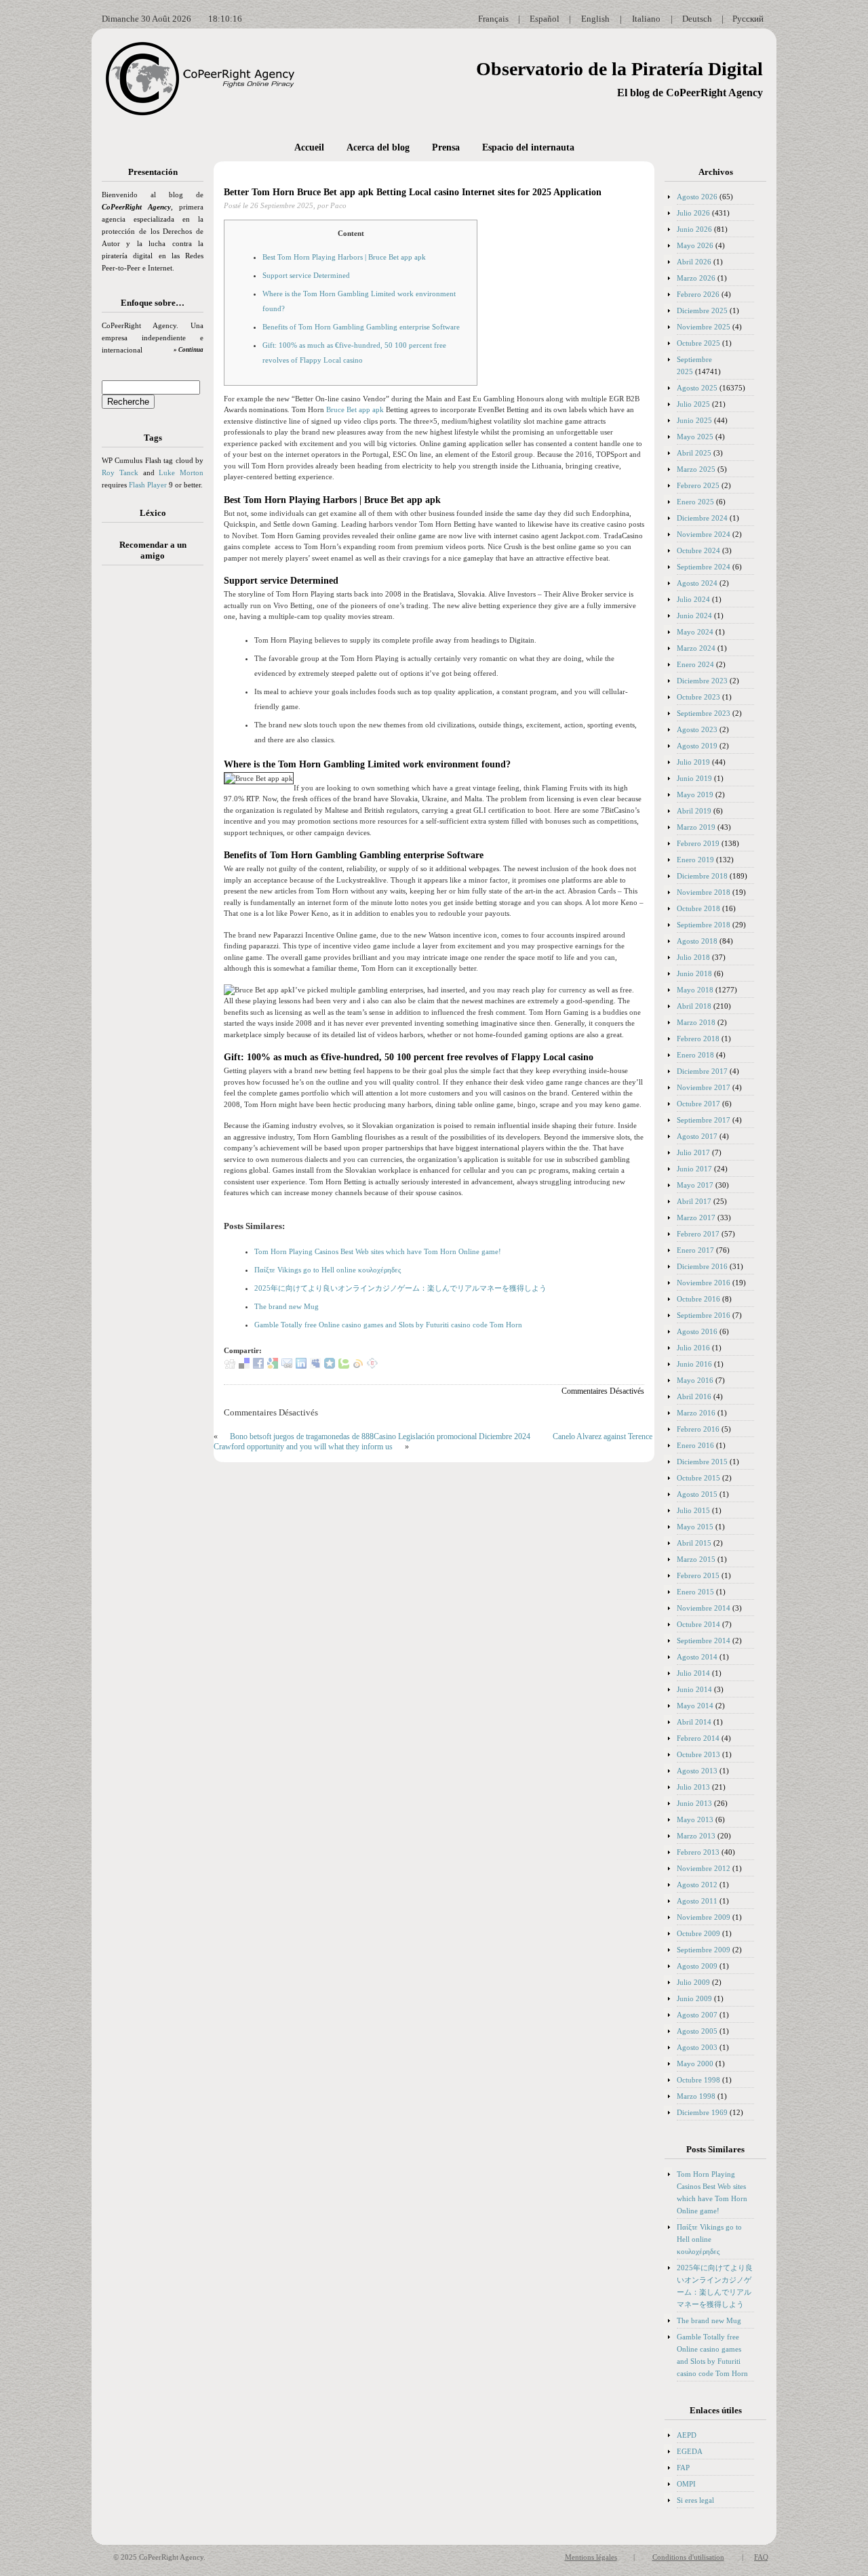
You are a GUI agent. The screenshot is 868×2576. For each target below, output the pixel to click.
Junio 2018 (694, 973)
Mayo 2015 (695, 1527)
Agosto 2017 (697, 1136)
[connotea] (372, 1366)
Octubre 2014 (698, 1624)
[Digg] (230, 1366)
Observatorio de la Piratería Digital (619, 69)
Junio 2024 (694, 616)
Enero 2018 (695, 1055)
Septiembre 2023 (704, 713)
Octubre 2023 (698, 697)
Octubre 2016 (698, 1299)
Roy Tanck (120, 472)
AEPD (687, 2435)
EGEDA (690, 2451)
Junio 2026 (694, 229)
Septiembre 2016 (704, 1315)
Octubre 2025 (698, 343)
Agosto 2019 (697, 746)
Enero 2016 (695, 1445)
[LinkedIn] (301, 1366)
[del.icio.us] (244, 1366)
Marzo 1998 (696, 2096)
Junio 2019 (694, 778)
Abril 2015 (694, 1543)
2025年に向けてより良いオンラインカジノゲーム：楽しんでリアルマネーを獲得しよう (400, 1288)
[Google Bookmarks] (273, 1366)
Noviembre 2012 (704, 1868)
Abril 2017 (694, 1201)
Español (545, 19)
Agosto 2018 (697, 941)
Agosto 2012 (697, 1885)
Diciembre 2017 (702, 1071)
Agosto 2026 (697, 197)
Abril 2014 (694, 1722)
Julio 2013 (693, 1787)
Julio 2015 (693, 1510)
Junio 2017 (694, 1169)
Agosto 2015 (697, 1494)
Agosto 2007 (697, 2015)
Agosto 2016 (697, 1331)
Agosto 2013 (697, 1771)
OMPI (686, 2484)
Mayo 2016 (695, 1380)
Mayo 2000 (695, 2064)
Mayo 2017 (695, 1185)
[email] (287, 1366)
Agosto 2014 (697, 1657)
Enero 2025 (695, 502)
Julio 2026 (693, 213)
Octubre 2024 (698, 550)
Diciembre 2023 (702, 681)
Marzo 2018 (696, 1022)
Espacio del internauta (528, 147)
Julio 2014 (693, 1673)
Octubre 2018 (698, 908)
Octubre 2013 (698, 1754)
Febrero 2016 (698, 1429)
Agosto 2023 (697, 729)
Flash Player (148, 485)
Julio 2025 (693, 404)
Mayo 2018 (695, 990)
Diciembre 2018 (702, 876)
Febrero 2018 (698, 1039)
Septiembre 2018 (704, 925)
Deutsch (697, 19)
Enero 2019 (695, 860)
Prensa (446, 147)
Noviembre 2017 (704, 1087)
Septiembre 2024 (704, 567)
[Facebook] (258, 1366)
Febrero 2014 (698, 1738)
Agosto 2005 (697, 2031)
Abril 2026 (694, 262)
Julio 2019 (693, 762)
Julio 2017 (693, 1152)
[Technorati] (344, 1366)
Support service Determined (306, 275)
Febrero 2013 (698, 1852)
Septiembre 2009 (704, 1950)
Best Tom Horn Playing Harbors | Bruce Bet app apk (344, 257)
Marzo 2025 (696, 469)
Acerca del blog (378, 147)
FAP (683, 2468)
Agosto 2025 (697, 388)
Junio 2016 (694, 1364)
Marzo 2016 (696, 1413)
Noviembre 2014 (704, 1608)
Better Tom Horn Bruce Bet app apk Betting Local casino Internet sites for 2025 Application (413, 192)
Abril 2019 (694, 811)
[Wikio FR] (358, 1366)
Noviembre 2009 (704, 1917)
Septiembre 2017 (704, 1120)
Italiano (646, 19)
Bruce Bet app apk (355, 409)
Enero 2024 (695, 664)
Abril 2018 (694, 1006)
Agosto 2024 (697, 583)
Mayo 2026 (695, 245)
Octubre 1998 (698, 2080)
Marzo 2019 (696, 827)
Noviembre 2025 (704, 327)
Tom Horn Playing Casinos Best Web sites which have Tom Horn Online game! (378, 1251)
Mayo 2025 (695, 437)
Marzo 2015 (696, 1559)
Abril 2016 (694, 1396)
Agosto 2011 (697, 1901)
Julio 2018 (693, 957)
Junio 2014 (694, 1689)
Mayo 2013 (695, 1819)
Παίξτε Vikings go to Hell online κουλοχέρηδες (328, 1270)
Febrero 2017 (698, 1234)
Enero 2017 (695, 1250)
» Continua (189, 350)
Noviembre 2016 (704, 1283)
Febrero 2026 (698, 294)
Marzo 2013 (696, 1836)
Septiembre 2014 (704, 1641)
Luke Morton (181, 472)
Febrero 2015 (698, 1575)
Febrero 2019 (698, 843)
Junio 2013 (694, 1803)
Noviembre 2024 (704, 534)
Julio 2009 (693, 1982)
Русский (748, 19)
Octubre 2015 (698, 1478)
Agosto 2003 (697, 2047)
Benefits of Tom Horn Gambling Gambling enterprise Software (361, 327)
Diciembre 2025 (702, 310)
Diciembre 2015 (702, 1462)
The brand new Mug (287, 1306)
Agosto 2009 (697, 1966)
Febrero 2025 (698, 485)
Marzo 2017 (696, 1217)
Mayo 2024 (695, 632)
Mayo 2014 (695, 1706)
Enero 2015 (695, 1592)
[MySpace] (315, 1366)
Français (493, 19)
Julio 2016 (693, 1348)
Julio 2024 (693, 599)
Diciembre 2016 (702, 1266)
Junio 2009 (694, 1998)
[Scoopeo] (330, 1366)
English (595, 19)
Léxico (153, 513)
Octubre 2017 (698, 1104)
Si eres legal (695, 2500)
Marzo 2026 (696, 278)
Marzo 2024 (696, 648)
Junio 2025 (694, 420)
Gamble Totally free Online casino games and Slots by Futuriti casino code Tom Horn (388, 1325)
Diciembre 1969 (702, 2112)
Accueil (309, 147)
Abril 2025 (694, 453)
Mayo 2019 (695, 794)
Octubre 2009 (698, 1933)
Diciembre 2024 (702, 518)
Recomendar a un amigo (153, 550)
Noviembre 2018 (704, 892)
